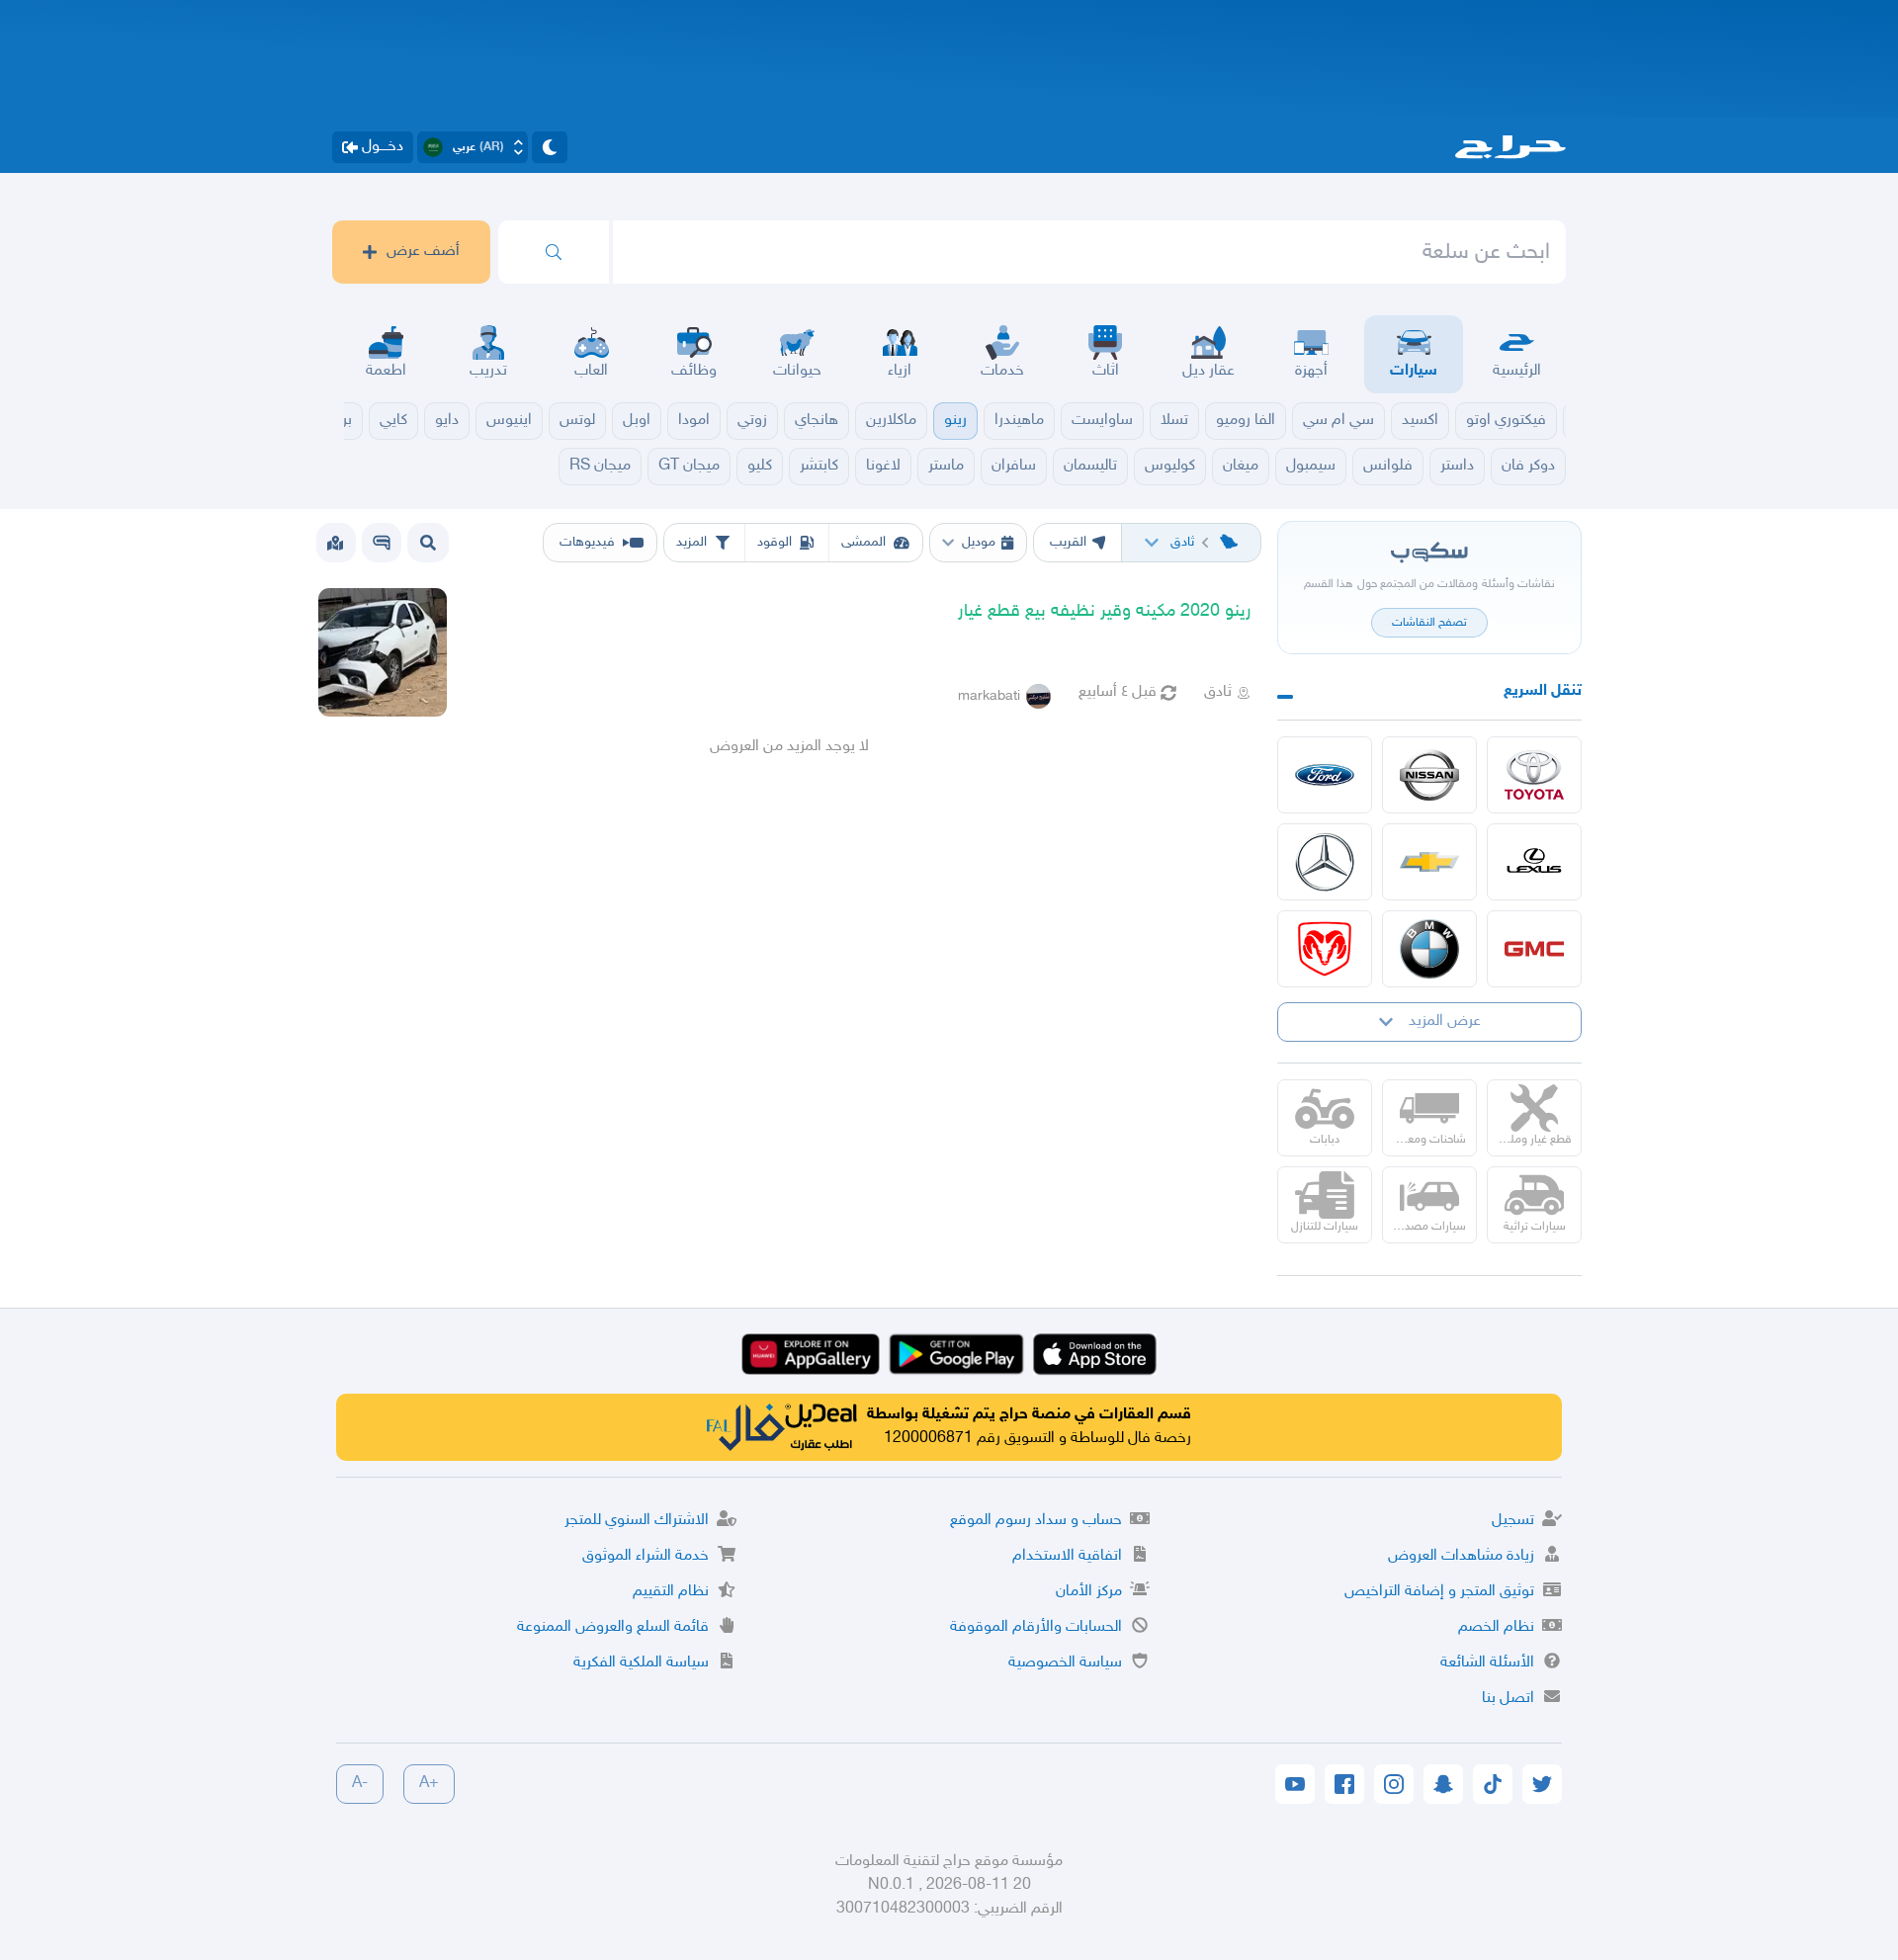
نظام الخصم (1496, 1627)
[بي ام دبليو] (1429, 949)
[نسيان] (1429, 775)
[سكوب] (382, 543)
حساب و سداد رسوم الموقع (1036, 1521)
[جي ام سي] (1534, 949)
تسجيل (1513, 1521)
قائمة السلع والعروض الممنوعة (613, 1627)
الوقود (775, 542)
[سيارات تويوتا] (1534, 775)
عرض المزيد (1445, 1022)
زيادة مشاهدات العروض (1461, 1556)
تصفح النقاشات (1429, 623)
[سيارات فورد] (1325, 775)
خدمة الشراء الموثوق (646, 1556)
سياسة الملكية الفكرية (641, 1663)
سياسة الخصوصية (1065, 1663)
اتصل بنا (1508, 1699)
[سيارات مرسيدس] (1325, 862)
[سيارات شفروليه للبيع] (1429, 862)
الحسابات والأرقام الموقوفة (1036, 1627)
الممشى (863, 542)
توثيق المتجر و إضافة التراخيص (1439, 1592)
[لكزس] (1534, 862)
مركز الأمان (1089, 1592)
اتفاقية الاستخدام (1067, 1556)
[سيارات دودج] (1325, 949)
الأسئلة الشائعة (1487, 1663)
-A (360, 1784)
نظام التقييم (671, 1592)
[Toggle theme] (550, 147)
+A (429, 1784)
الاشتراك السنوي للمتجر (637, 1521)
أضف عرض (423, 252)
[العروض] (335, 543)
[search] (554, 252)
